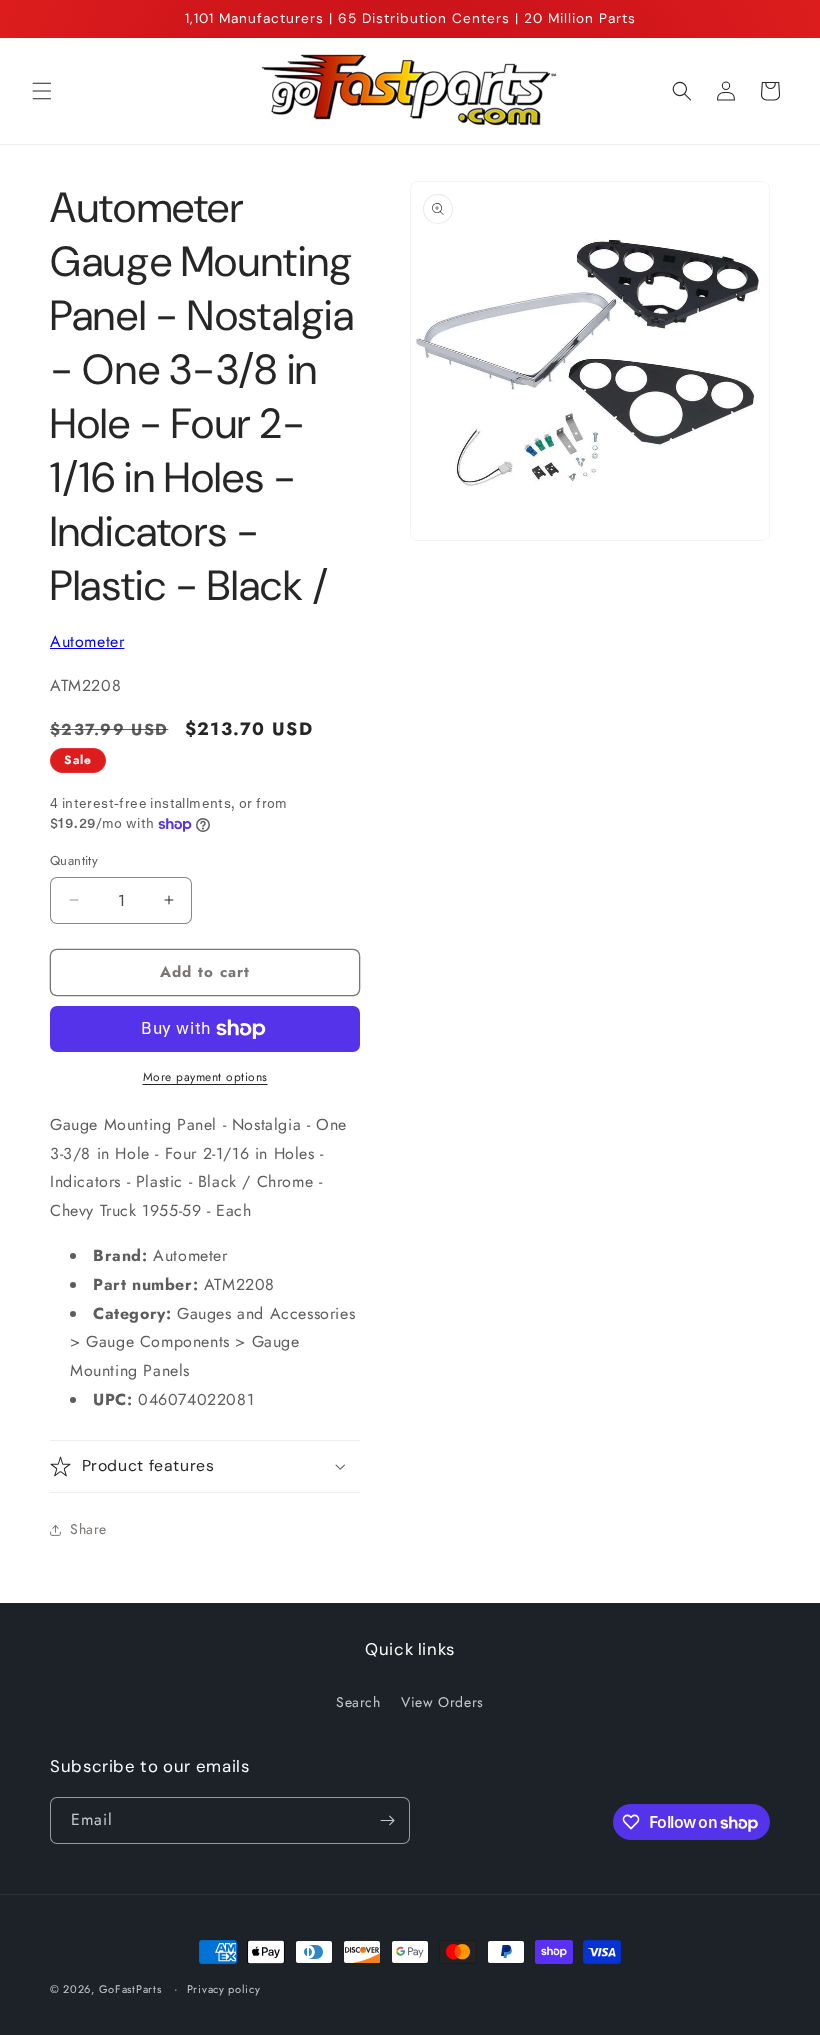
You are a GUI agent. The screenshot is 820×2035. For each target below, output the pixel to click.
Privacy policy (224, 1989)
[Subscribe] (387, 1820)
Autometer (87, 641)
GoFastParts (130, 1989)
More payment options (205, 1077)
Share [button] (88, 1529)
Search (358, 1702)
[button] (42, 91)
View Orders (442, 1702)
